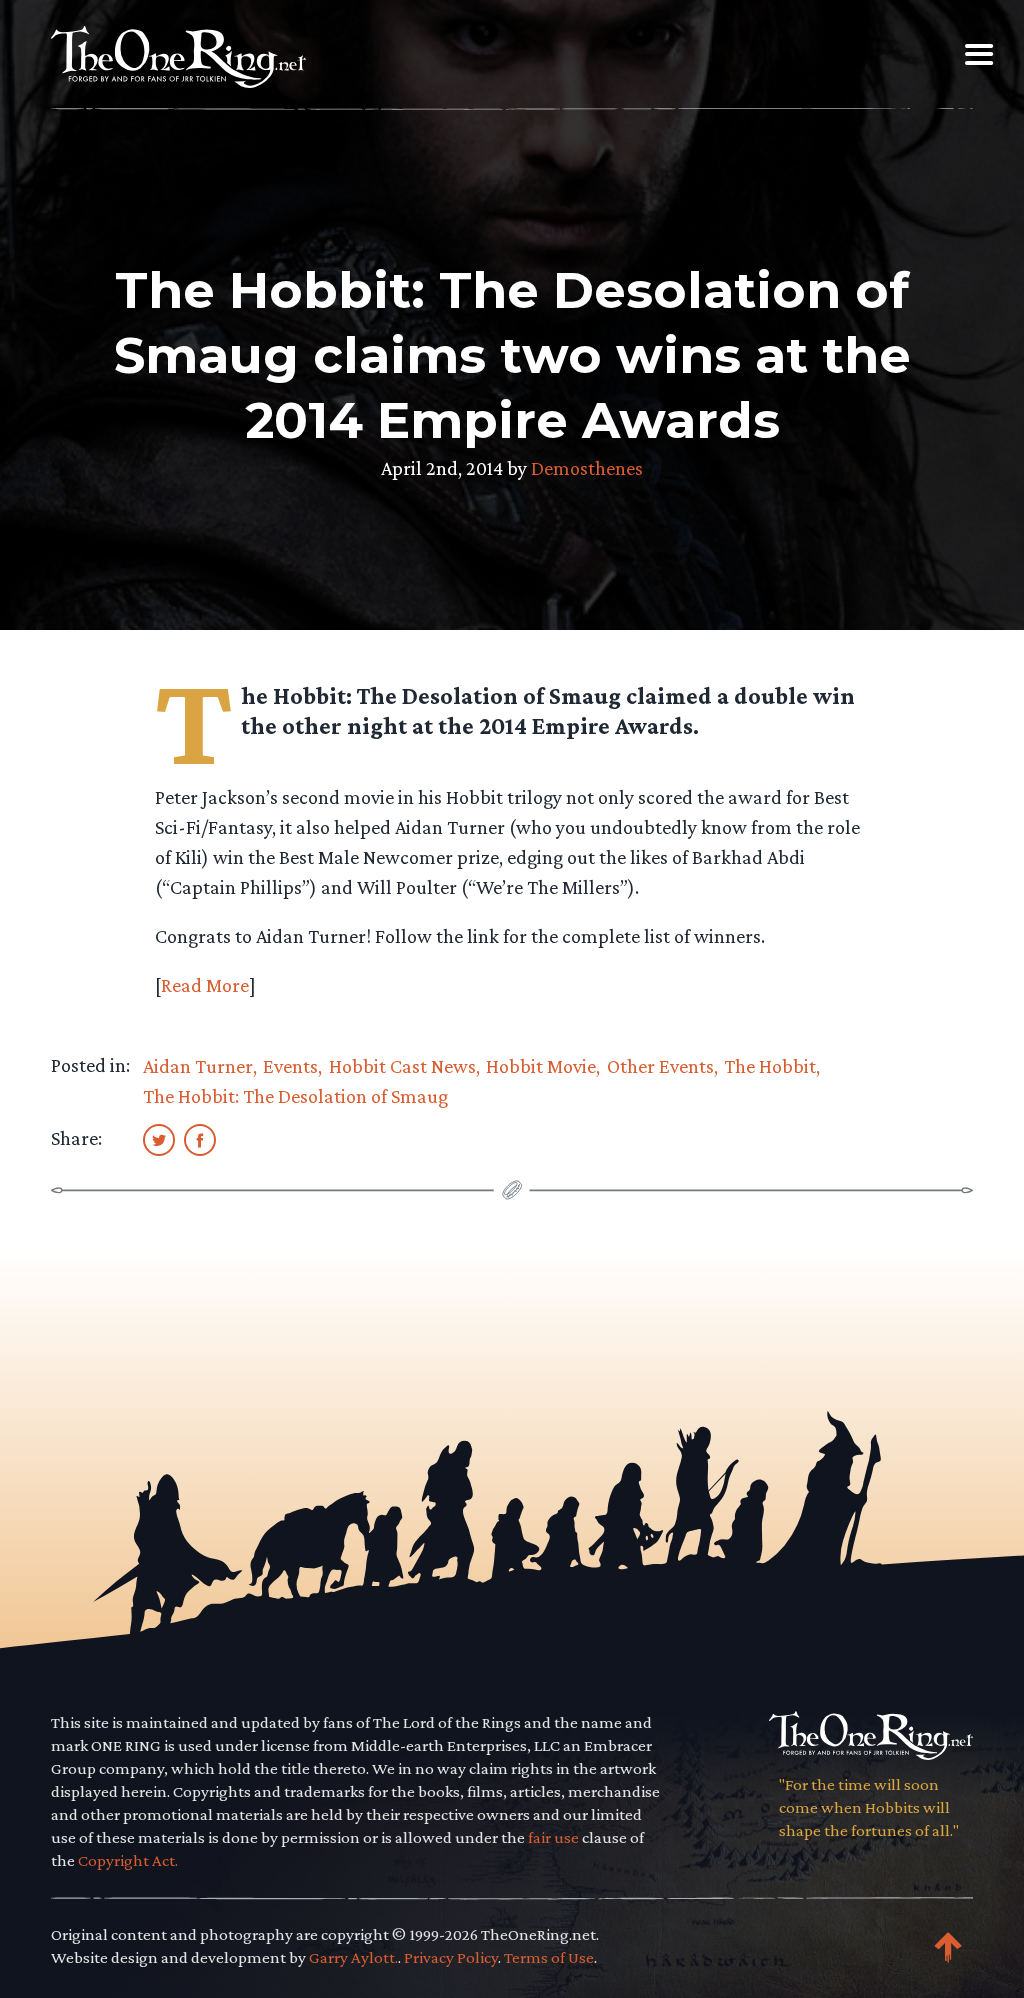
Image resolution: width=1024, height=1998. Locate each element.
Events (290, 1066)
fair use (553, 1837)
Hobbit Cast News (402, 1066)
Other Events (660, 1066)
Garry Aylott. (353, 1957)
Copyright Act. (128, 1860)
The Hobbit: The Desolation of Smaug (295, 1096)
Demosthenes (587, 468)
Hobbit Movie (541, 1066)
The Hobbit (770, 1066)
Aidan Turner (198, 1066)
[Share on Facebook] (200, 1139)
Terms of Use (549, 1957)
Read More (205, 985)
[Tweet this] (159, 1139)
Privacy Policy (451, 1957)
